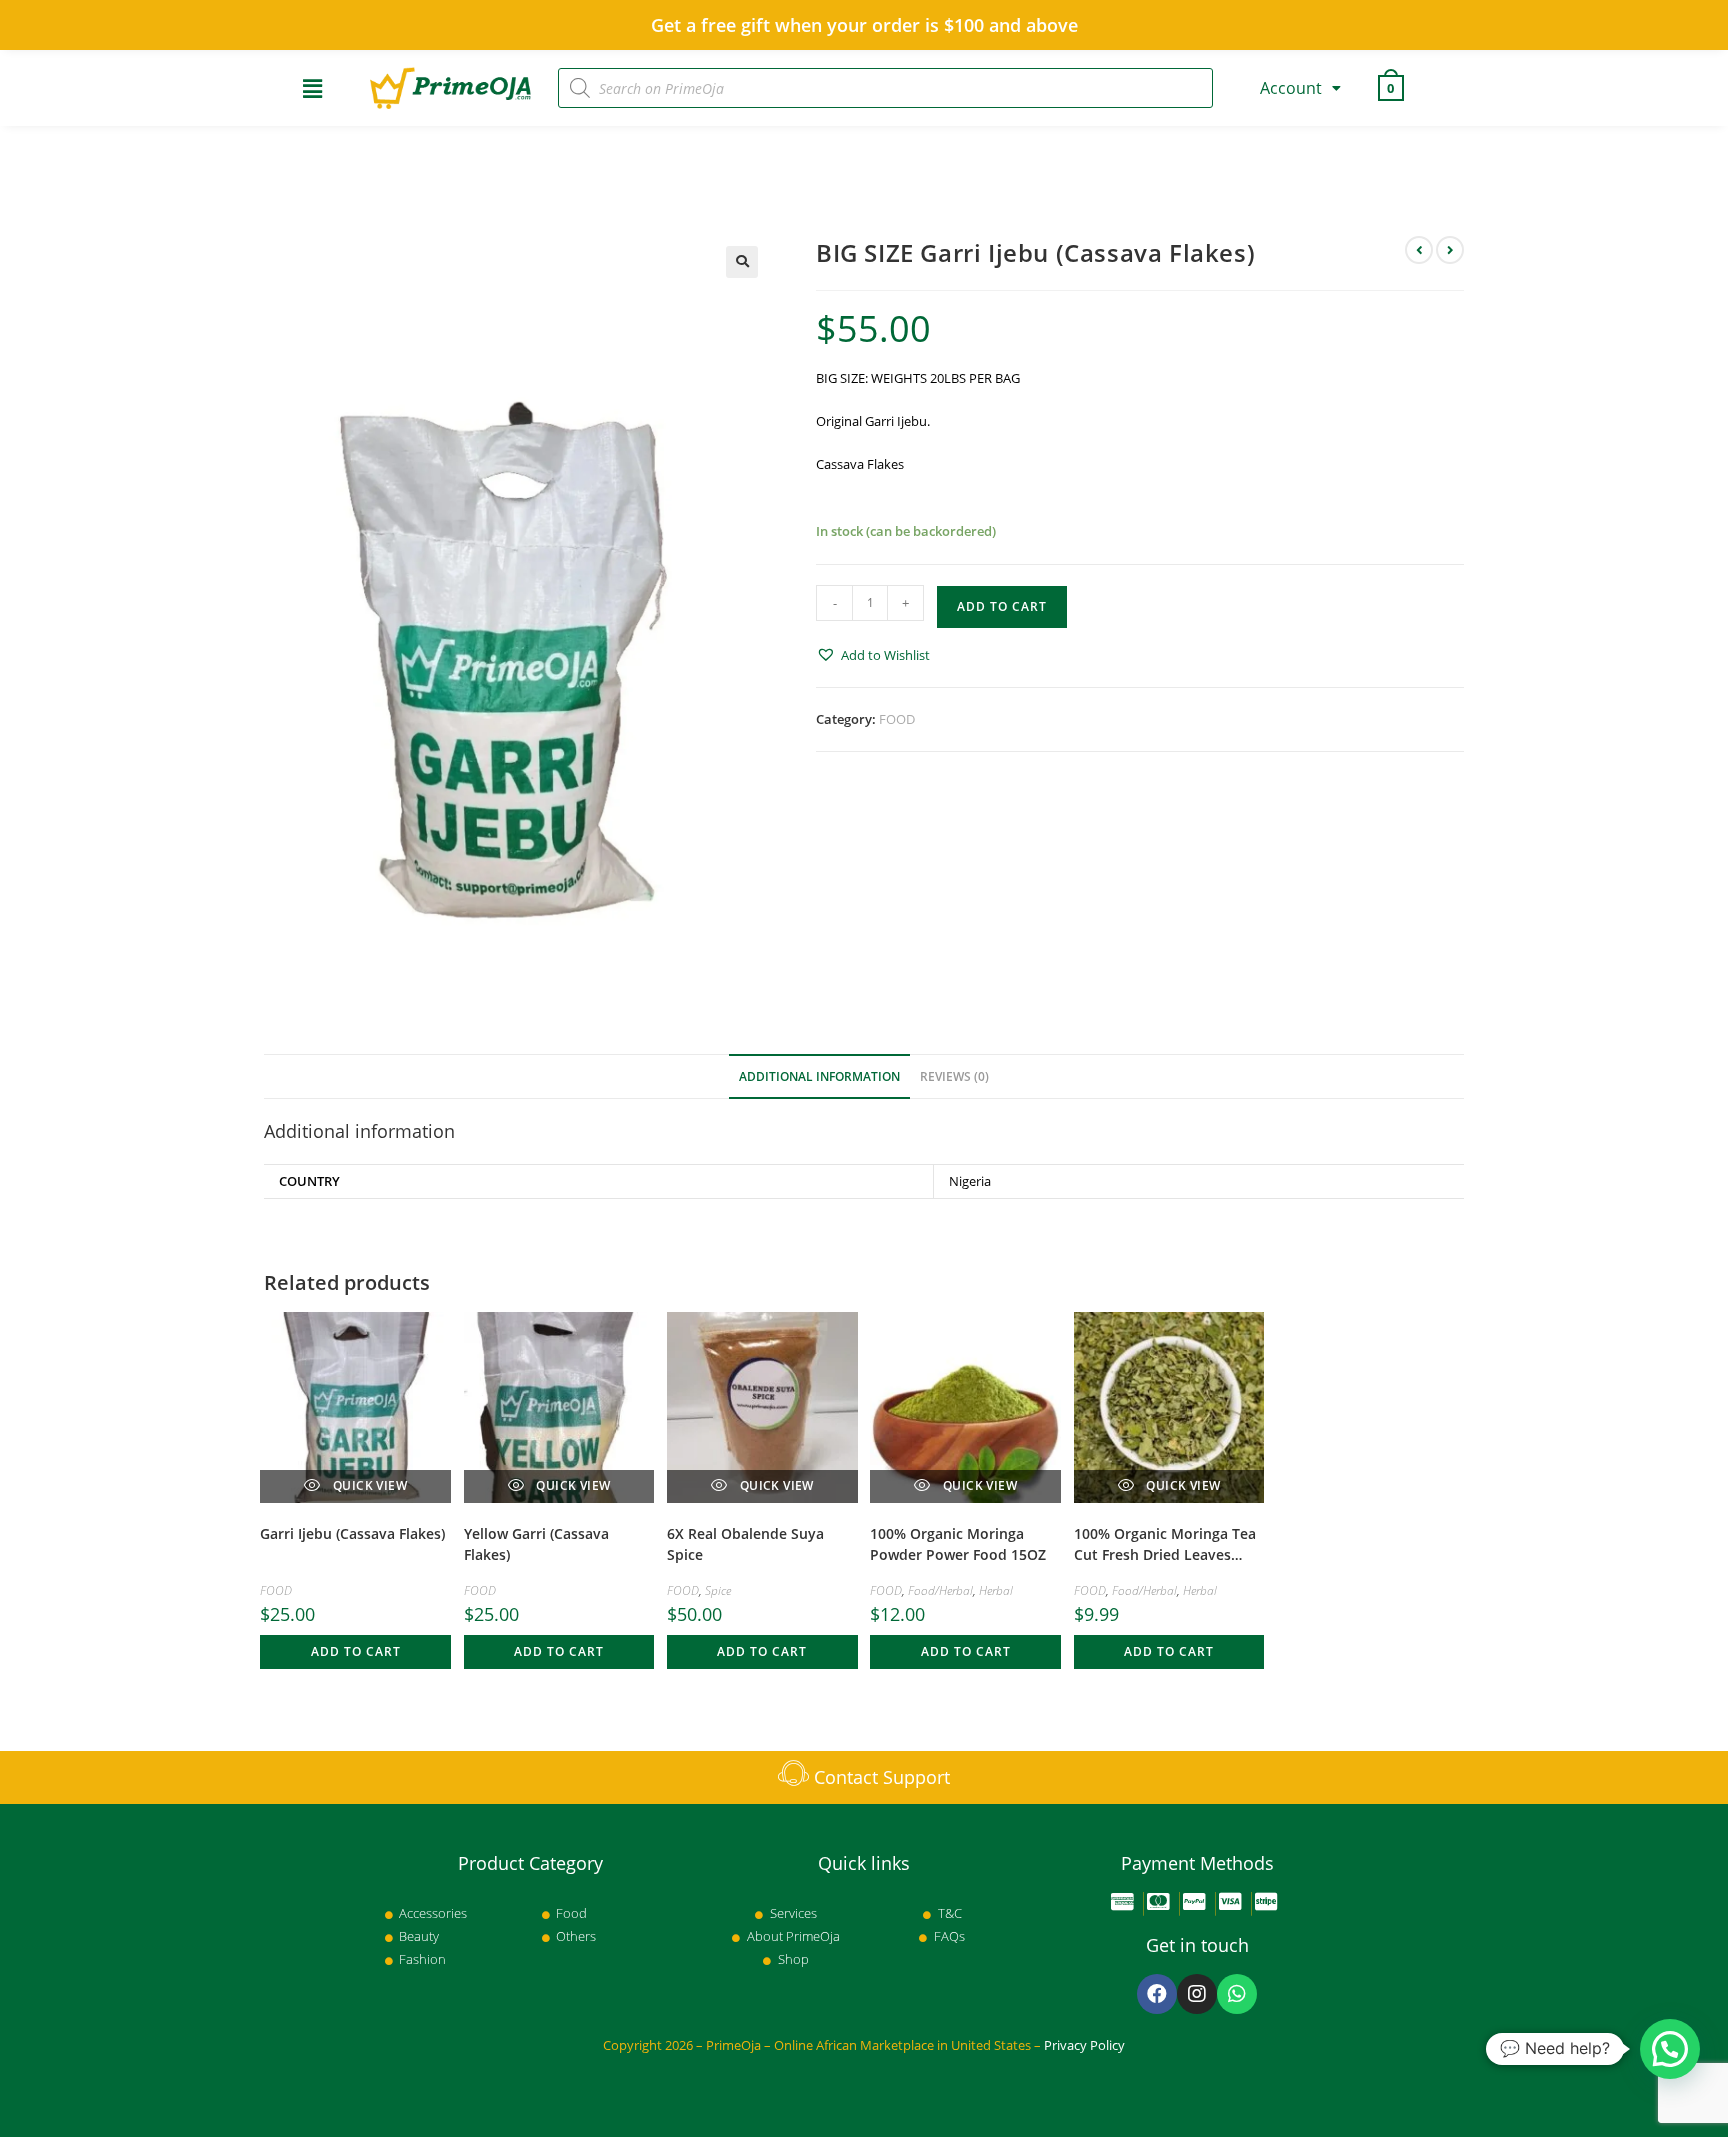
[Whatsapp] (1237, 1994)
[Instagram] (1197, 1994)
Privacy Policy (1084, 2045)
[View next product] (1450, 250)
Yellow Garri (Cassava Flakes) (536, 1544)
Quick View (368, 1485)
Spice (718, 1590)
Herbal (996, 1590)
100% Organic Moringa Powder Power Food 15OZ (958, 1544)
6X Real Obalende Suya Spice (745, 1544)
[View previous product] (1419, 250)
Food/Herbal (940, 1590)
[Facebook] (1157, 1994)
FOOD (897, 719)
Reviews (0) (954, 1076)
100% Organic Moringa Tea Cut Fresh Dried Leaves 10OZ (1165, 1546)
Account (1291, 88)
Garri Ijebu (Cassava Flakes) (352, 1533)
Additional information (819, 1076)
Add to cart (1002, 606)
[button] (873, 655)
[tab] (819, 1076)
